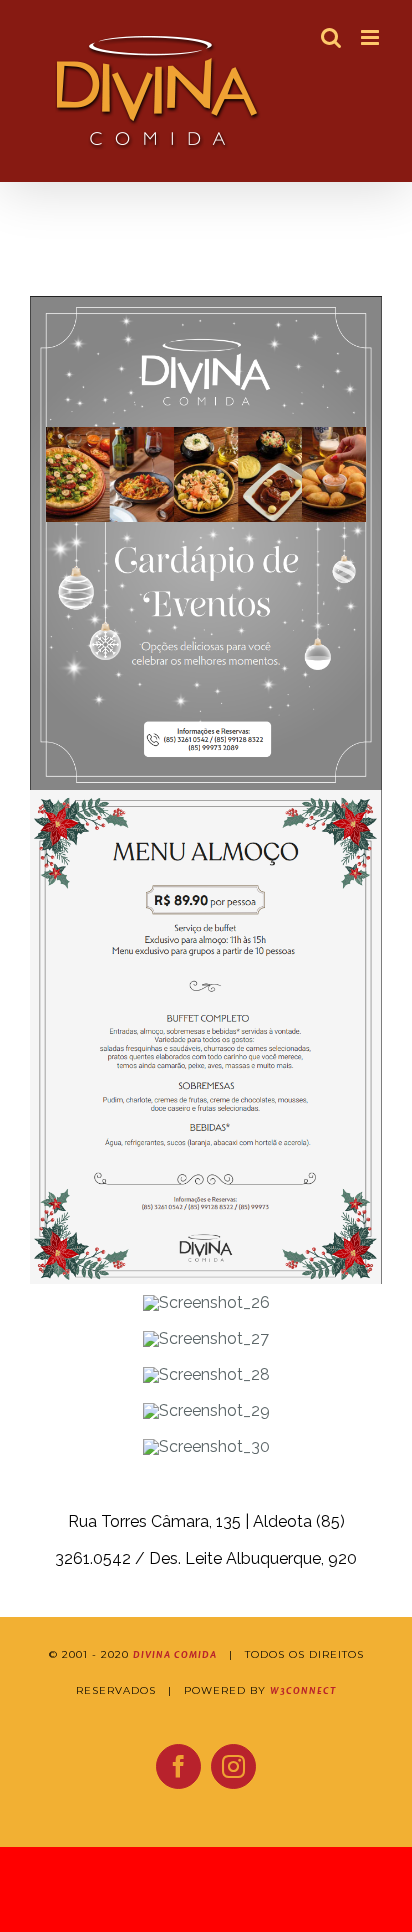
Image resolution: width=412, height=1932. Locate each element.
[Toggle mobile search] (331, 37)
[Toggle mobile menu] (371, 37)
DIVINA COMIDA (175, 1655)
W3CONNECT (303, 1691)
